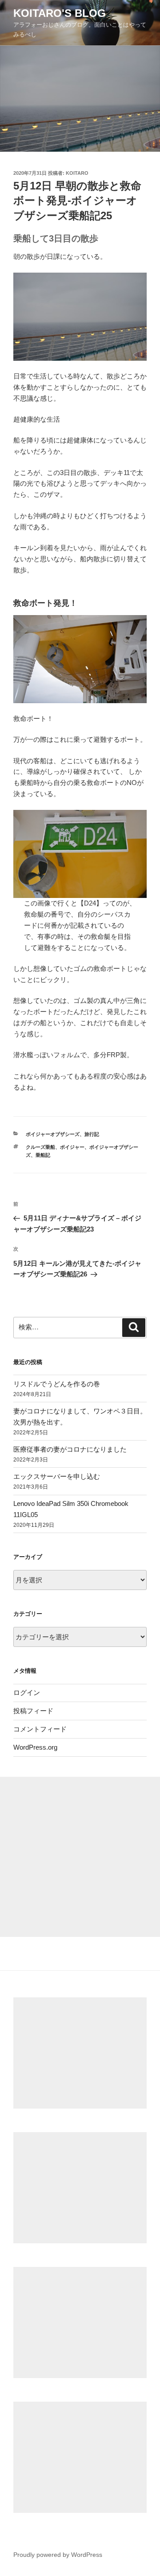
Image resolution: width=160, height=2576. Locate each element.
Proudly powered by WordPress (58, 2555)
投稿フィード (33, 1711)
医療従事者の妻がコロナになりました (70, 1449)
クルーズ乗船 (40, 1147)
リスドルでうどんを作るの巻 (57, 1384)
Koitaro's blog (60, 13)
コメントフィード (40, 1729)
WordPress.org (35, 1747)
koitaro (77, 173)
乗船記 (43, 1155)
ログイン (27, 1693)
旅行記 (92, 1134)
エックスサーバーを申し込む (57, 1476)
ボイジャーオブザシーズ (53, 1134)
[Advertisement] (80, 1857)
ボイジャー (72, 1147)
